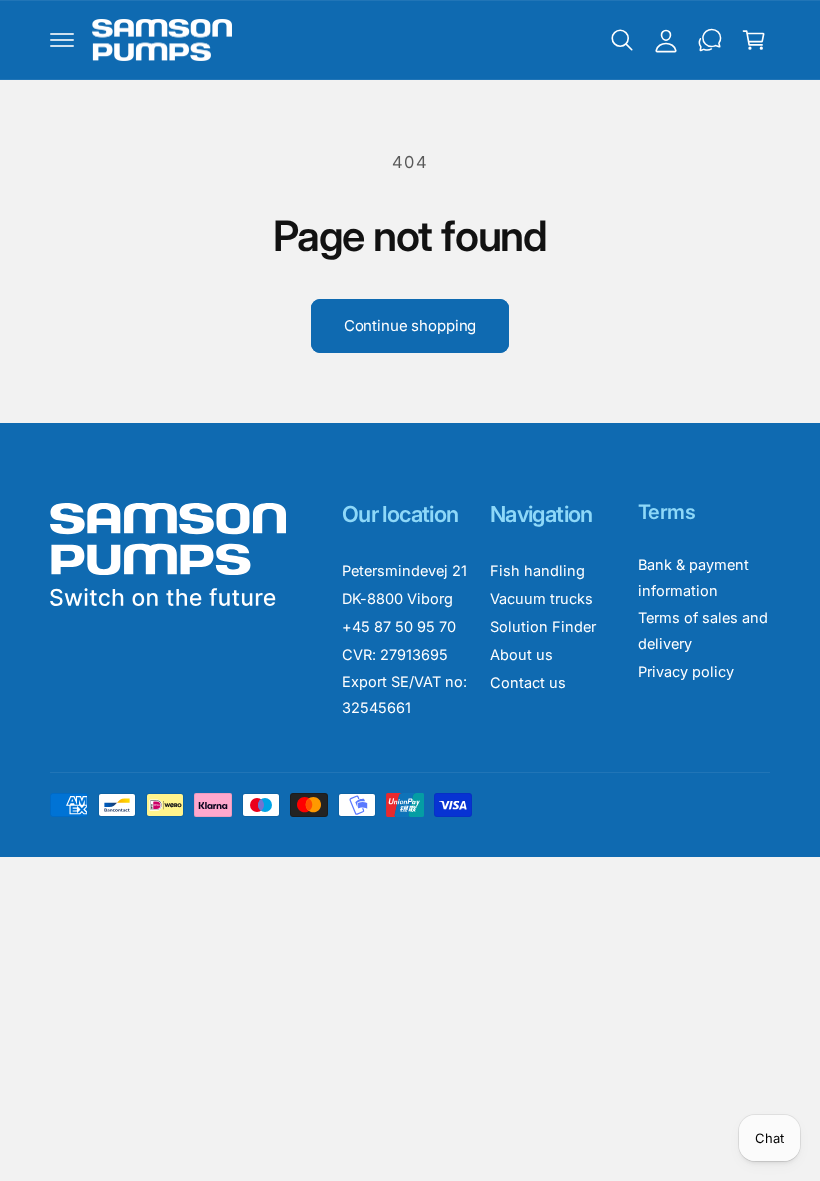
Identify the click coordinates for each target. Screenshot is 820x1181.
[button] (62, 40)
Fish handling (537, 570)
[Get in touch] (710, 40)
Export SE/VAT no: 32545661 (404, 694)
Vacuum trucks (541, 598)
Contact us (528, 682)
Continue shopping (410, 325)
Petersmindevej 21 (404, 570)
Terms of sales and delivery (703, 630)
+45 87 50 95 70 (399, 626)
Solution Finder (543, 626)
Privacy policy (686, 671)
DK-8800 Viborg (397, 598)
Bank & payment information (693, 577)
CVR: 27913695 (395, 654)
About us (521, 654)
